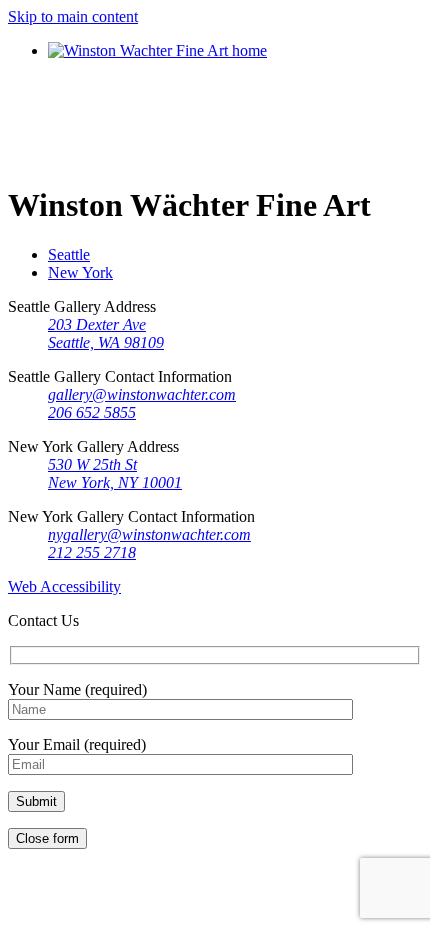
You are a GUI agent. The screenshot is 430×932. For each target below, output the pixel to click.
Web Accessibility (64, 586)
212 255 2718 (92, 552)
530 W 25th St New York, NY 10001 (115, 473)
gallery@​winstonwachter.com (142, 394)
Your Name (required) (77, 689)
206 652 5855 (92, 412)
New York (80, 272)
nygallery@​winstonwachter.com (149, 534)
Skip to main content (73, 16)
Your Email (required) (77, 744)
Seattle (69, 254)
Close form (47, 838)
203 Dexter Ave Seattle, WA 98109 (106, 333)
